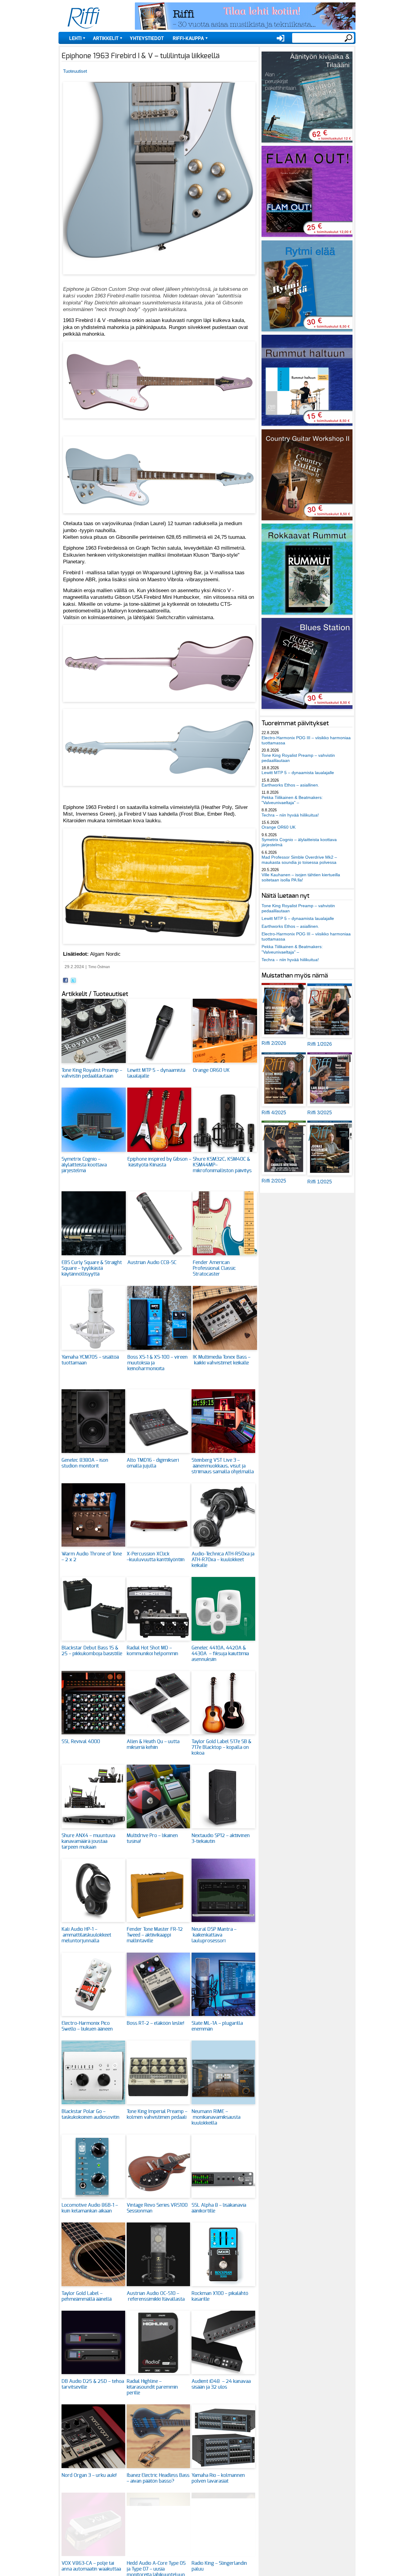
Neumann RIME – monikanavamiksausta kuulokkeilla (216, 2117)
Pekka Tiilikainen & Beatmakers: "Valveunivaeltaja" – (292, 800)
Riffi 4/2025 (274, 1113)
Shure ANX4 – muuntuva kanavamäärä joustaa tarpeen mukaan (88, 1841)
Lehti (75, 39)
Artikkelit (106, 39)
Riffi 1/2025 (320, 1182)
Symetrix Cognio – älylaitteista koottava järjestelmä (84, 1165)
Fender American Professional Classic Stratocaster (214, 1268)
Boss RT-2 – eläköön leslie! (155, 2023)
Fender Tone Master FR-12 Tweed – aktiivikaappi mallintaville (155, 1935)
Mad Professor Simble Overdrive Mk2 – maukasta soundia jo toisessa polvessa (299, 860)
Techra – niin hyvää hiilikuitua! (290, 815)
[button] (159, 278)
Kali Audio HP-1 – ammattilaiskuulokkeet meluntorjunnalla (86, 1935)
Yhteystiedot (147, 39)
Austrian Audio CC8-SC (152, 1263)
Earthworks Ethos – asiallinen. (290, 785)
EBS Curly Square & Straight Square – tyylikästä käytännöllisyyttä (92, 1268)
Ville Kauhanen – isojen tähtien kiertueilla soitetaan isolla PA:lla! (301, 877)
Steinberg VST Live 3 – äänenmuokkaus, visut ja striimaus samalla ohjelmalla (223, 1466)
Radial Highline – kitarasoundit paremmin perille (152, 2387)
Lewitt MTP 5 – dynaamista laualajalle (298, 773)
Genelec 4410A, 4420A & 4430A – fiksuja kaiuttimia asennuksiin (220, 1654)
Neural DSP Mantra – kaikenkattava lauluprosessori (214, 1935)
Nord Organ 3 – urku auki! (89, 2475)
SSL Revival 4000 (81, 1742)
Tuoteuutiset (75, 71)
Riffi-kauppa (188, 39)
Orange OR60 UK (211, 1070)
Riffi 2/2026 (274, 1043)
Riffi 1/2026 (320, 1044)
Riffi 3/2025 (320, 1113)
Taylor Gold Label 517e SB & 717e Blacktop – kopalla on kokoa (221, 1747)
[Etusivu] (84, 18)
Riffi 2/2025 (274, 1181)
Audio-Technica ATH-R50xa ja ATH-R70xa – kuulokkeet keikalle (223, 1560)
